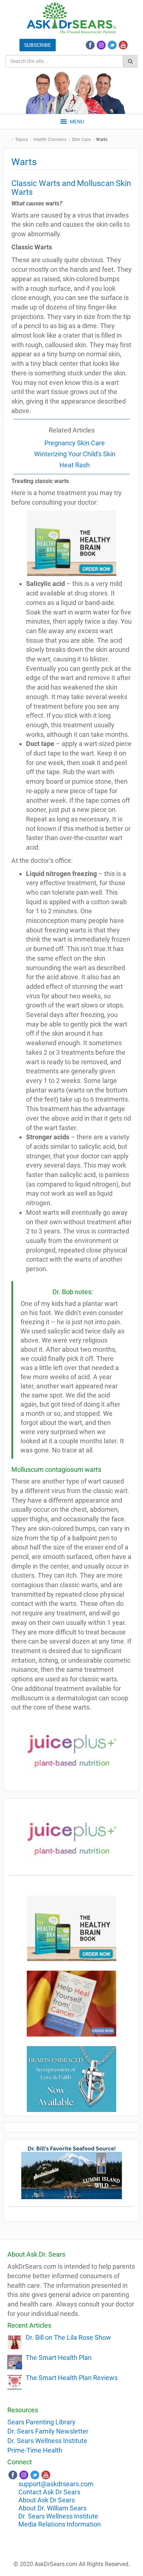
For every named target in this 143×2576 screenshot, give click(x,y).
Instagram (101, 45)
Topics (21, 140)
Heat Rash (75, 465)
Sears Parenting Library (41, 2422)
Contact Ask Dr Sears (49, 2492)
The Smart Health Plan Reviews (72, 2378)
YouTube (123, 45)
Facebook (90, 45)
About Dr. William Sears (52, 2508)
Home (9, 140)
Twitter (112, 45)
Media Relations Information (60, 2524)
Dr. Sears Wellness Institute (47, 2441)
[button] (77, 122)
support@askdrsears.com (56, 2484)
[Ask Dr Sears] (71, 18)
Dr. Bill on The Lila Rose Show (68, 2337)
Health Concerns (50, 140)
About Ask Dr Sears (47, 2500)
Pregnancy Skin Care (75, 443)
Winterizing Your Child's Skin (75, 454)
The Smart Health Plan (59, 2358)
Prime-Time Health (35, 2450)
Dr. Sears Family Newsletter (48, 2431)
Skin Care (81, 140)
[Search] (130, 61)
